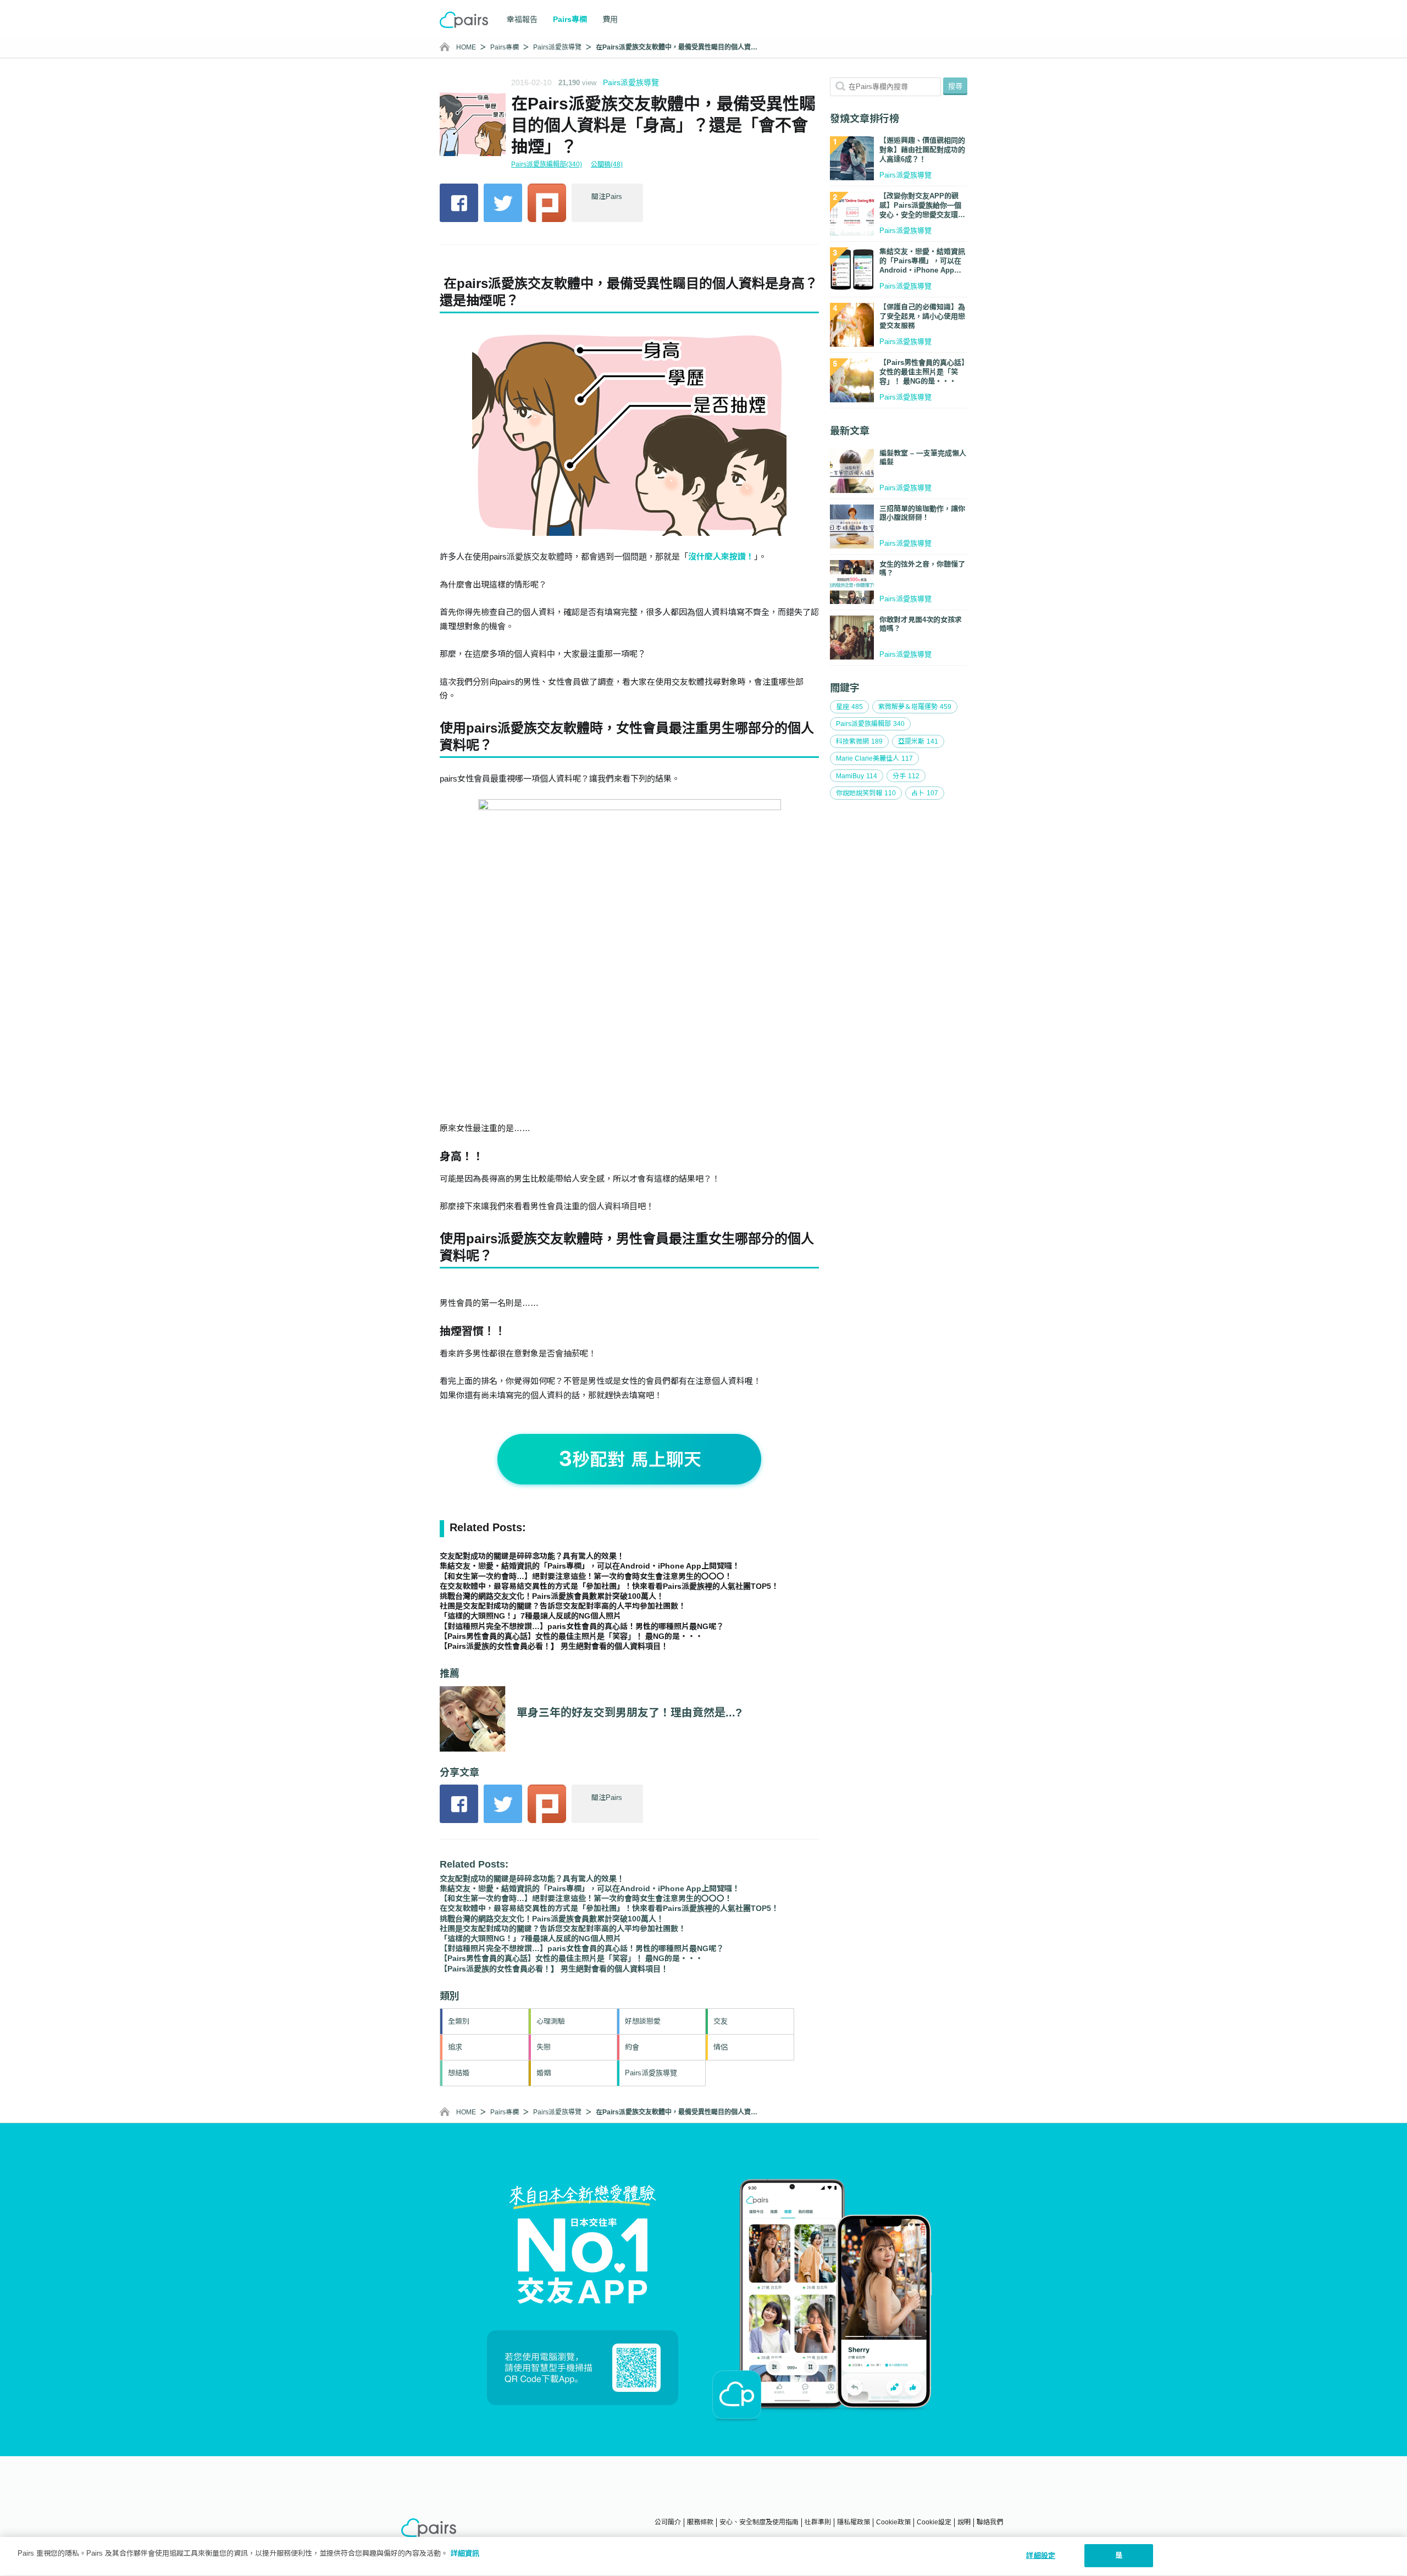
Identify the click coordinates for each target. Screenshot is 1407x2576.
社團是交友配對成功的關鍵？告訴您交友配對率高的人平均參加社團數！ (563, 1606)
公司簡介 (668, 2522)
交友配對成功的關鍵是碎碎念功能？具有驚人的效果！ (532, 1556)
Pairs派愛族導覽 (557, 47)
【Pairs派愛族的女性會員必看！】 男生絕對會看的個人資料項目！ (554, 1646)
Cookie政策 (893, 2522)
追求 (455, 2047)
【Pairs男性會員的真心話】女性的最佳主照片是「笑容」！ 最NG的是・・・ (571, 1636)
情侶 (721, 2047)
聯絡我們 (990, 2522)
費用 (610, 19)
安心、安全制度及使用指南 (759, 2522)
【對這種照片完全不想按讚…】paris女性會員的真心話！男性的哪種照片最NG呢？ (582, 1626)
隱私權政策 (854, 2522)
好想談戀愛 (643, 2021)
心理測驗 (551, 2021)
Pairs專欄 (505, 47)
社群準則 (818, 2522)
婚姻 (544, 2073)
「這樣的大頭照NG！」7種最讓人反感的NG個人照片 (530, 1616)
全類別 (459, 2021)
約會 (632, 2047)
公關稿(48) (607, 164)
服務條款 (700, 2522)
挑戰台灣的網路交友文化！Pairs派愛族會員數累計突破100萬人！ (552, 1596)
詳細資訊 (465, 2553)
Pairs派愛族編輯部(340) (547, 164)
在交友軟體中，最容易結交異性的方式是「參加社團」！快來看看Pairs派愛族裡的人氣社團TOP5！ (609, 1586)
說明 (964, 2522)
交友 (721, 2021)
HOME (466, 47)
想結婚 (459, 2073)
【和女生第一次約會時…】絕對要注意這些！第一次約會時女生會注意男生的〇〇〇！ (586, 1576)
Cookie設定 (934, 2522)
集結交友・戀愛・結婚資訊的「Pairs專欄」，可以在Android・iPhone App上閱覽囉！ (590, 1566)
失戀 (544, 2047)
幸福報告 (522, 19)
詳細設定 (1041, 2555)
